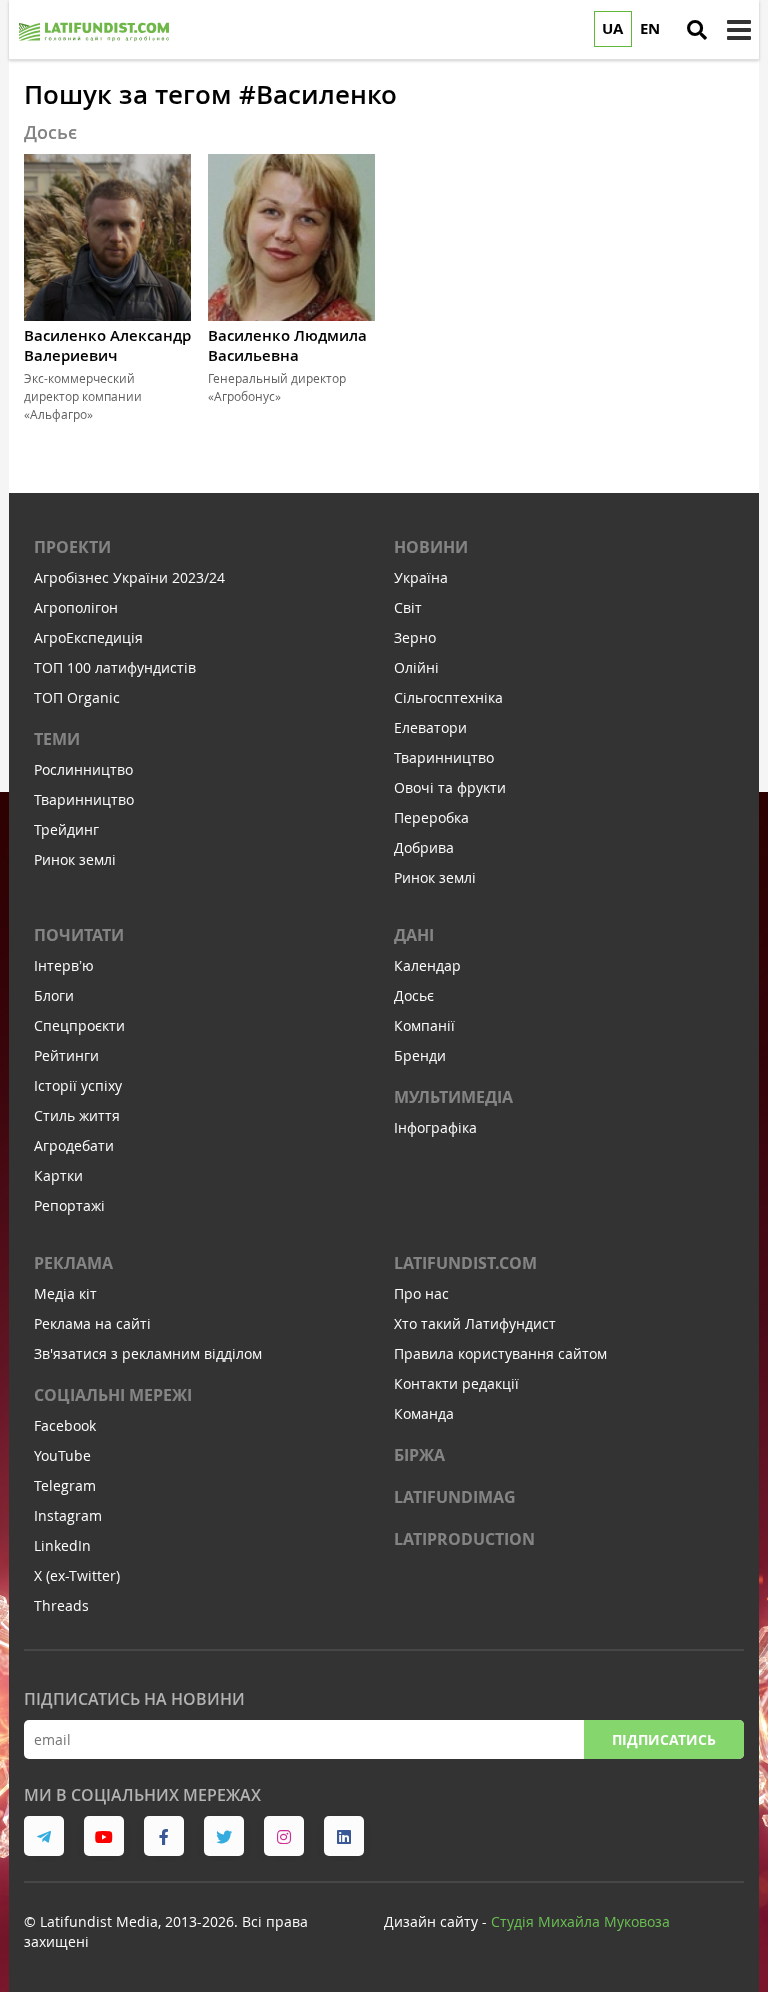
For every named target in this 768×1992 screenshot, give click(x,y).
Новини (431, 547)
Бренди (420, 1055)
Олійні (416, 667)
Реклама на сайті (92, 1323)
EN (650, 28)
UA (612, 28)
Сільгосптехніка (448, 697)
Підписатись (664, 1739)
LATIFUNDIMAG (455, 1497)
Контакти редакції (456, 1383)
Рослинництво (83, 769)
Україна (421, 577)
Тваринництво (84, 799)
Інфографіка (435, 1127)
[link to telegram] (44, 1836)
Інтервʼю (64, 965)
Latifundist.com (465, 1263)
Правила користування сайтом (500, 1353)
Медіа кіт (65, 1293)
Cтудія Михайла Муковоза (580, 1921)
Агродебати (74, 1145)
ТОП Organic (77, 697)
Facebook (65, 1425)
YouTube (62, 1455)
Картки (58, 1175)
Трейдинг (66, 829)
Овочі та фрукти (450, 787)
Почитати (79, 935)
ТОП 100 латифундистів (115, 667)
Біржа (419, 1455)
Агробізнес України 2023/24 (129, 577)
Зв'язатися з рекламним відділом (148, 1353)
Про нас (421, 1293)
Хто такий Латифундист (475, 1323)
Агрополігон (76, 607)
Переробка (431, 817)
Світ (408, 607)
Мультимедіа (453, 1097)
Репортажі (69, 1205)
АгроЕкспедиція (88, 637)
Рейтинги (66, 1055)
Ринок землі (75, 859)
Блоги (54, 995)
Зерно (415, 637)
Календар (427, 965)
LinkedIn (62, 1545)
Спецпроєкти (79, 1025)
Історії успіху (78, 1085)
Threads (61, 1605)
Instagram (68, 1515)
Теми (57, 739)
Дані (414, 935)
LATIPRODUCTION (464, 1539)
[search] (697, 30)
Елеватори (430, 727)
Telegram (65, 1485)
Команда (424, 1413)
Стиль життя (77, 1115)
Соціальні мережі (113, 1395)
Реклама (73, 1263)
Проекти (72, 547)
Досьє (414, 995)
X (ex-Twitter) (77, 1575)
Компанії (424, 1025)
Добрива (424, 847)
